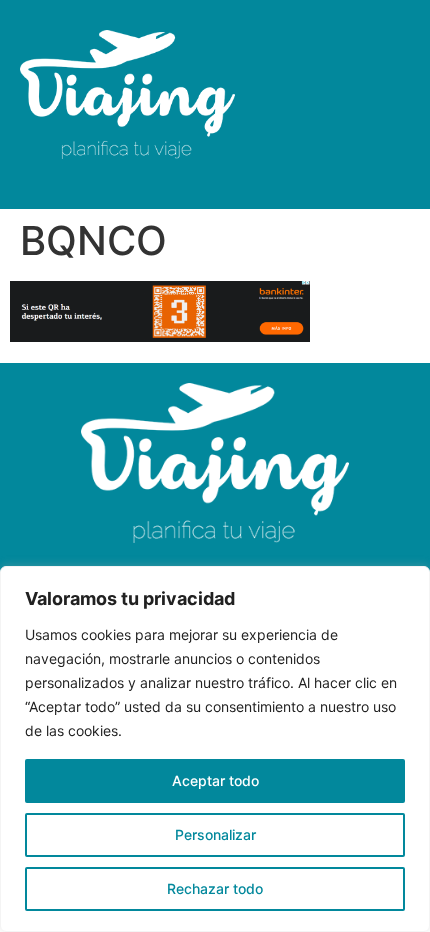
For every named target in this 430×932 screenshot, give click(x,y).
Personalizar (215, 834)
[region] (215, 749)
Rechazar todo (215, 888)
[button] (360, 105)
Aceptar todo (215, 780)
